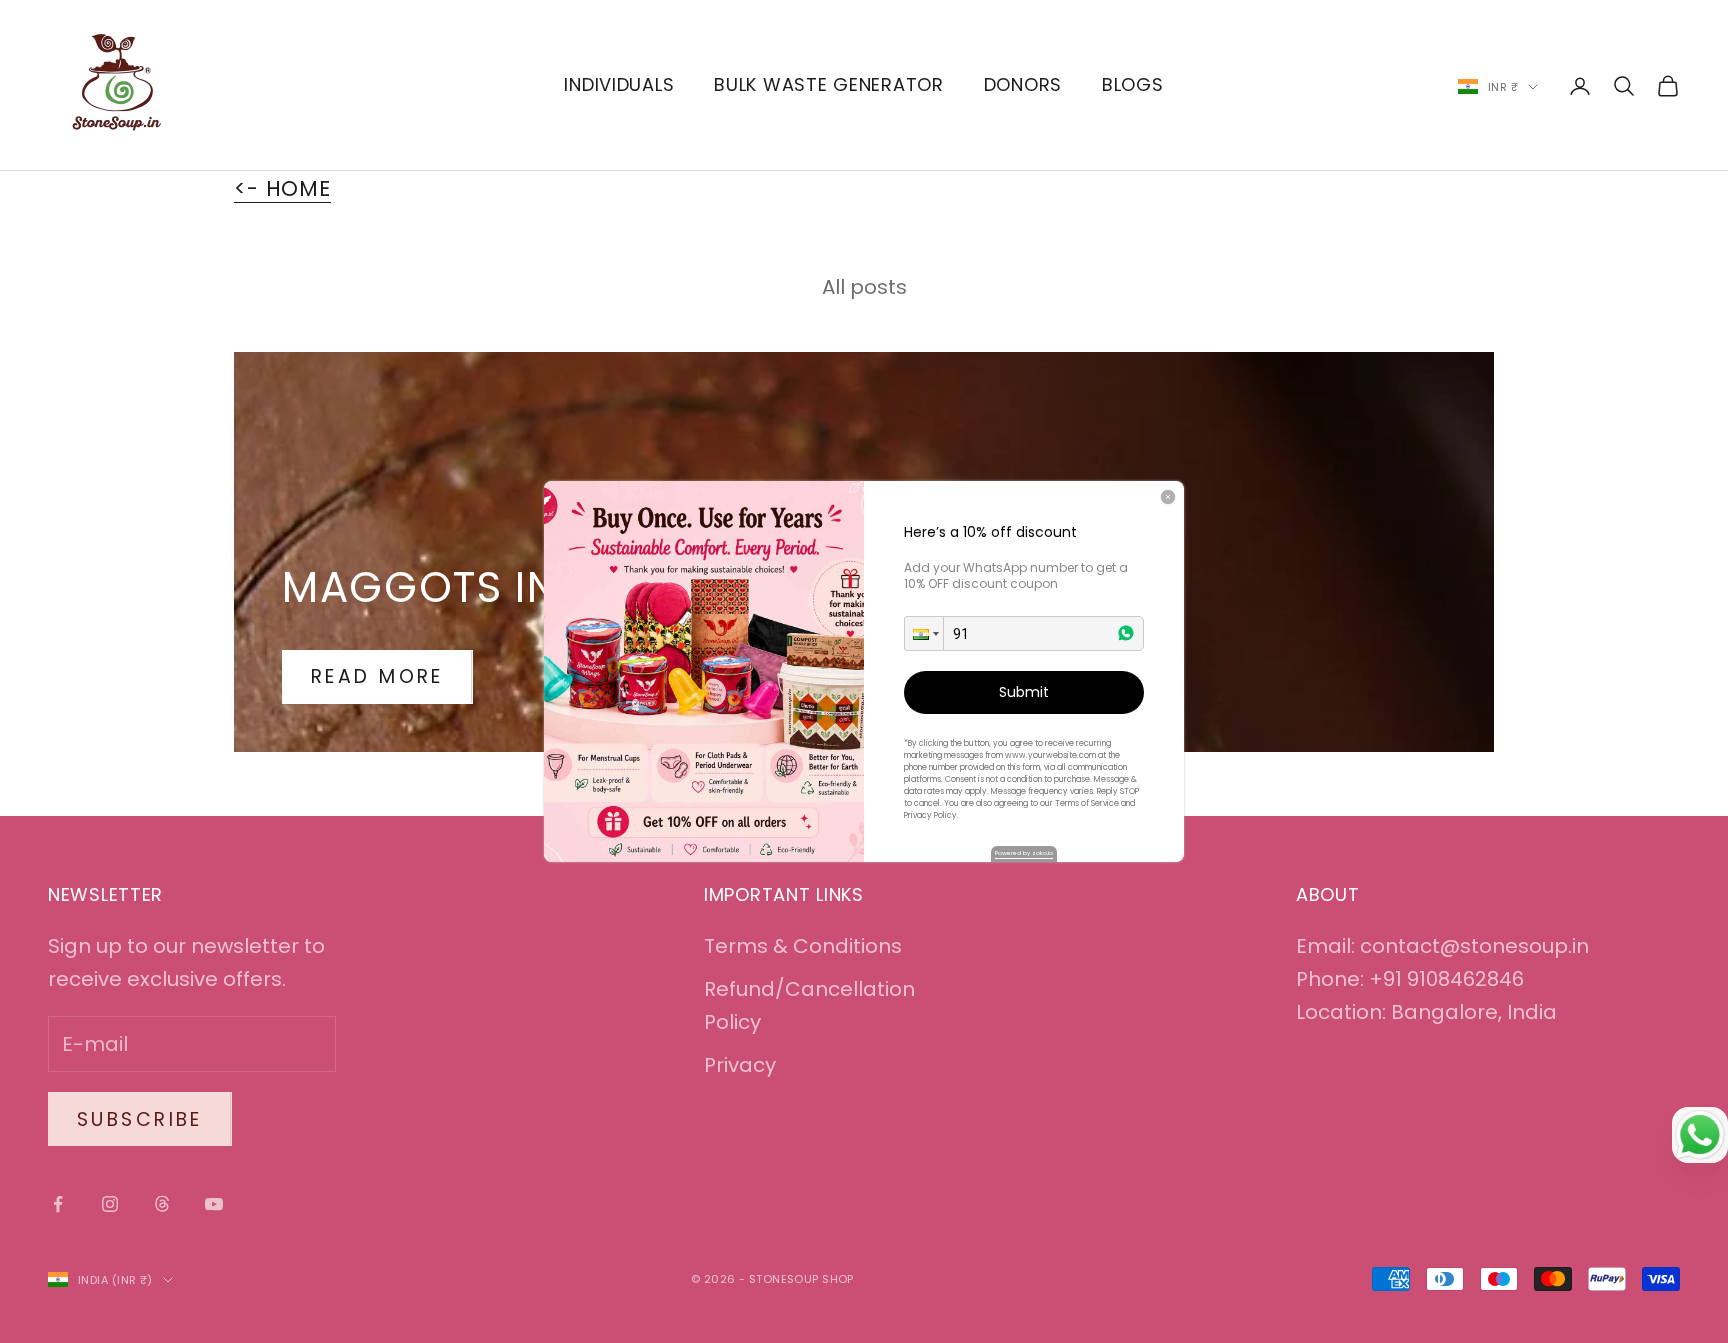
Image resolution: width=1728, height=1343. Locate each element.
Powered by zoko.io (1024, 853)
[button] (924, 633)
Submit (1024, 692)
